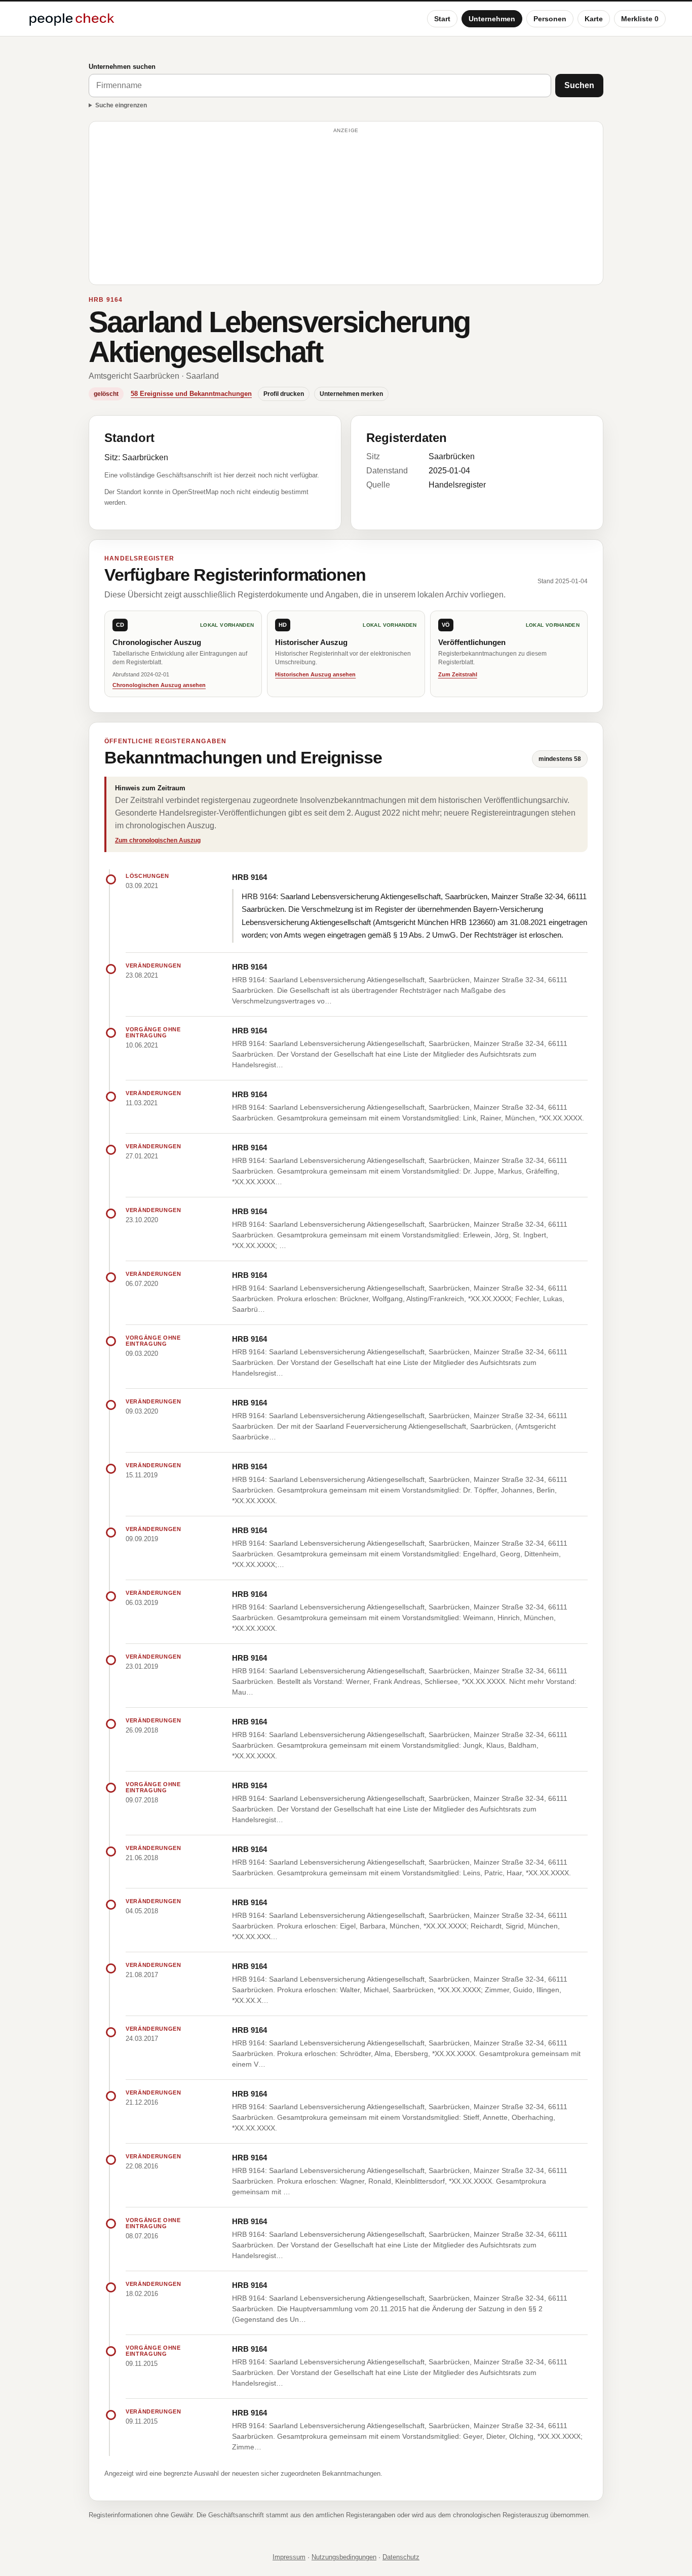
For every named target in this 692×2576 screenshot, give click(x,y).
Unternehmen (492, 19)
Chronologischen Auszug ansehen (159, 685)
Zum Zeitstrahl (458, 674)
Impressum (289, 2557)
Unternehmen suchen (122, 67)
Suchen (579, 85)
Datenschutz (401, 2557)
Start (442, 19)
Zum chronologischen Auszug (158, 840)
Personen (550, 19)
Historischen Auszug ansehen (315, 674)
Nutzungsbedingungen (344, 2557)
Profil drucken (284, 394)
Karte (594, 19)
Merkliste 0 (640, 19)
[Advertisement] (346, 208)
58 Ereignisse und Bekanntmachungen (191, 394)
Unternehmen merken (351, 394)
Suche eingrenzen (121, 105)
